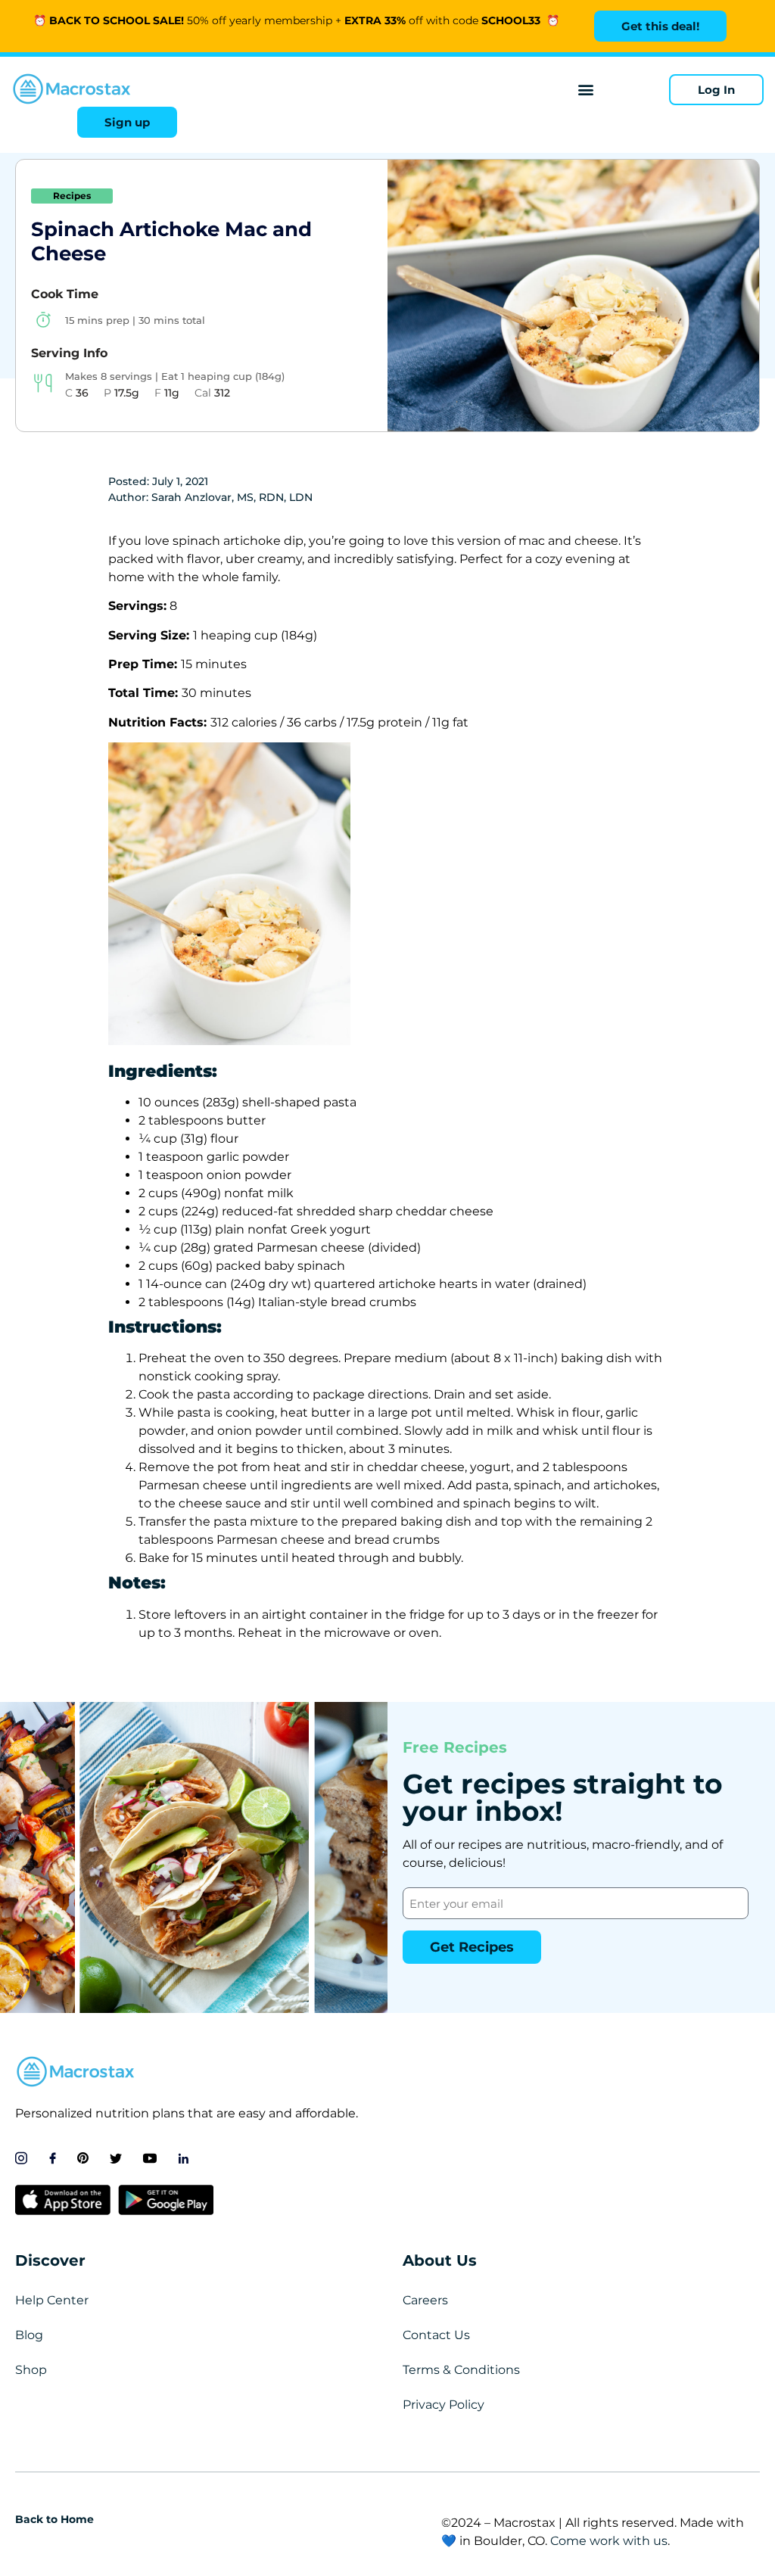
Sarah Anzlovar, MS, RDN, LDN (232, 497)
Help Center (52, 2300)
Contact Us (436, 2335)
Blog (29, 2335)
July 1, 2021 (180, 481)
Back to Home (54, 2519)
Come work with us (609, 2541)
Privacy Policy (444, 2405)
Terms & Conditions (461, 2370)
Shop (31, 2370)
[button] (585, 90)
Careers (425, 2300)
